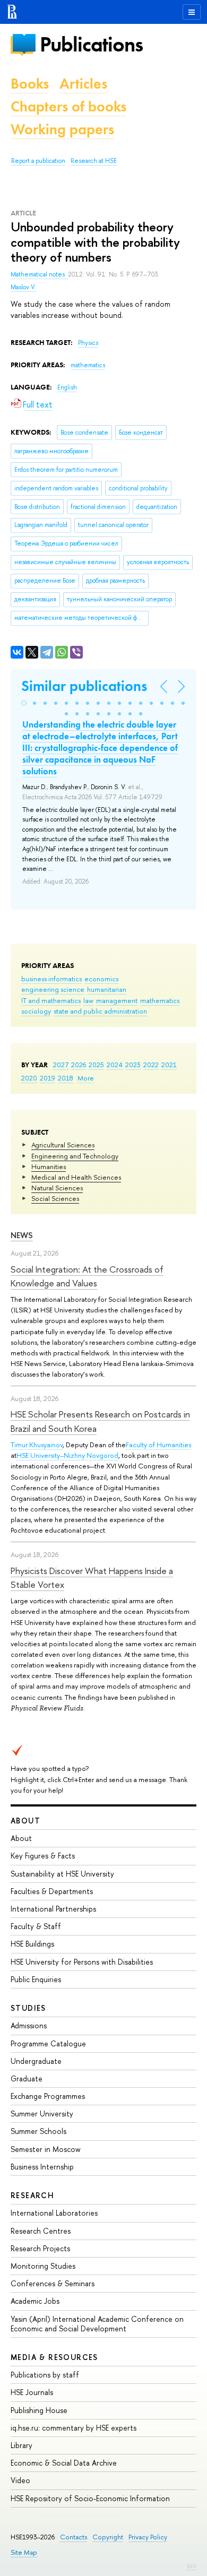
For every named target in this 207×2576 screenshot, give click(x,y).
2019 (48, 1078)
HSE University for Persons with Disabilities (82, 1962)
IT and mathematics (51, 1000)
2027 (61, 1065)
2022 (151, 1065)
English (67, 387)
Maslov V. (23, 287)
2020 (29, 1078)
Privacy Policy (148, 2537)
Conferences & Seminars (53, 2283)
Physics (88, 343)
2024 (115, 1065)
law (88, 1000)
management (117, 1000)
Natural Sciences (57, 1188)
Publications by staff (45, 2375)
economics (101, 979)
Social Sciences (55, 1198)
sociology (36, 1011)
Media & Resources (54, 2357)
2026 (79, 1065)
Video (20, 2480)
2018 (66, 1078)
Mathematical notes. (39, 274)
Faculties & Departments (52, 1891)
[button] (24, 703)
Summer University (42, 2113)
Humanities (49, 1166)
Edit (192, 2566)
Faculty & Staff (36, 1926)
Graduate (27, 2078)
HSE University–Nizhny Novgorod (67, 1455)
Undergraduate (36, 2061)
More (86, 1078)
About (25, 1821)
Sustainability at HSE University (62, 1874)
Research (32, 2195)
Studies (28, 2008)
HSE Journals (32, 2392)
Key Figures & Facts (43, 1856)
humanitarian (107, 989)
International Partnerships (53, 1909)
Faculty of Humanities (158, 1445)
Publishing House (39, 2410)
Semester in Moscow (46, 2149)
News (22, 1235)
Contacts (74, 2537)
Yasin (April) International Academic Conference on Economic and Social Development (97, 2324)
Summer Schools (38, 2131)
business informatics (51, 979)
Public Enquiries (36, 1979)
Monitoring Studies (43, 2266)
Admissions (29, 2025)
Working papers (62, 129)
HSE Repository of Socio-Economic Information (90, 2498)
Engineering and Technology (75, 1156)
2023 (133, 1065)
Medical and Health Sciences (76, 1177)
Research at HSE (94, 161)
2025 (96, 1065)
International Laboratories (54, 2213)
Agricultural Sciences (63, 1145)
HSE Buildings (32, 1944)
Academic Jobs (35, 2301)
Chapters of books (68, 106)
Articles (83, 84)
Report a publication (38, 161)
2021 (169, 1065)
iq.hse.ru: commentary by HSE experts (74, 2428)
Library (21, 2445)
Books (30, 84)
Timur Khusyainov (37, 1445)
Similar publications (84, 686)
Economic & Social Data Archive (64, 2463)
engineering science (53, 989)
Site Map (24, 2552)
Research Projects (40, 2248)
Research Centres (41, 2231)
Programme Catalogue (48, 2043)
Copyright (108, 2537)
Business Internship (42, 2167)
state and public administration (100, 1011)
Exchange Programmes (48, 2096)
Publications (91, 44)
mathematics (160, 1000)
